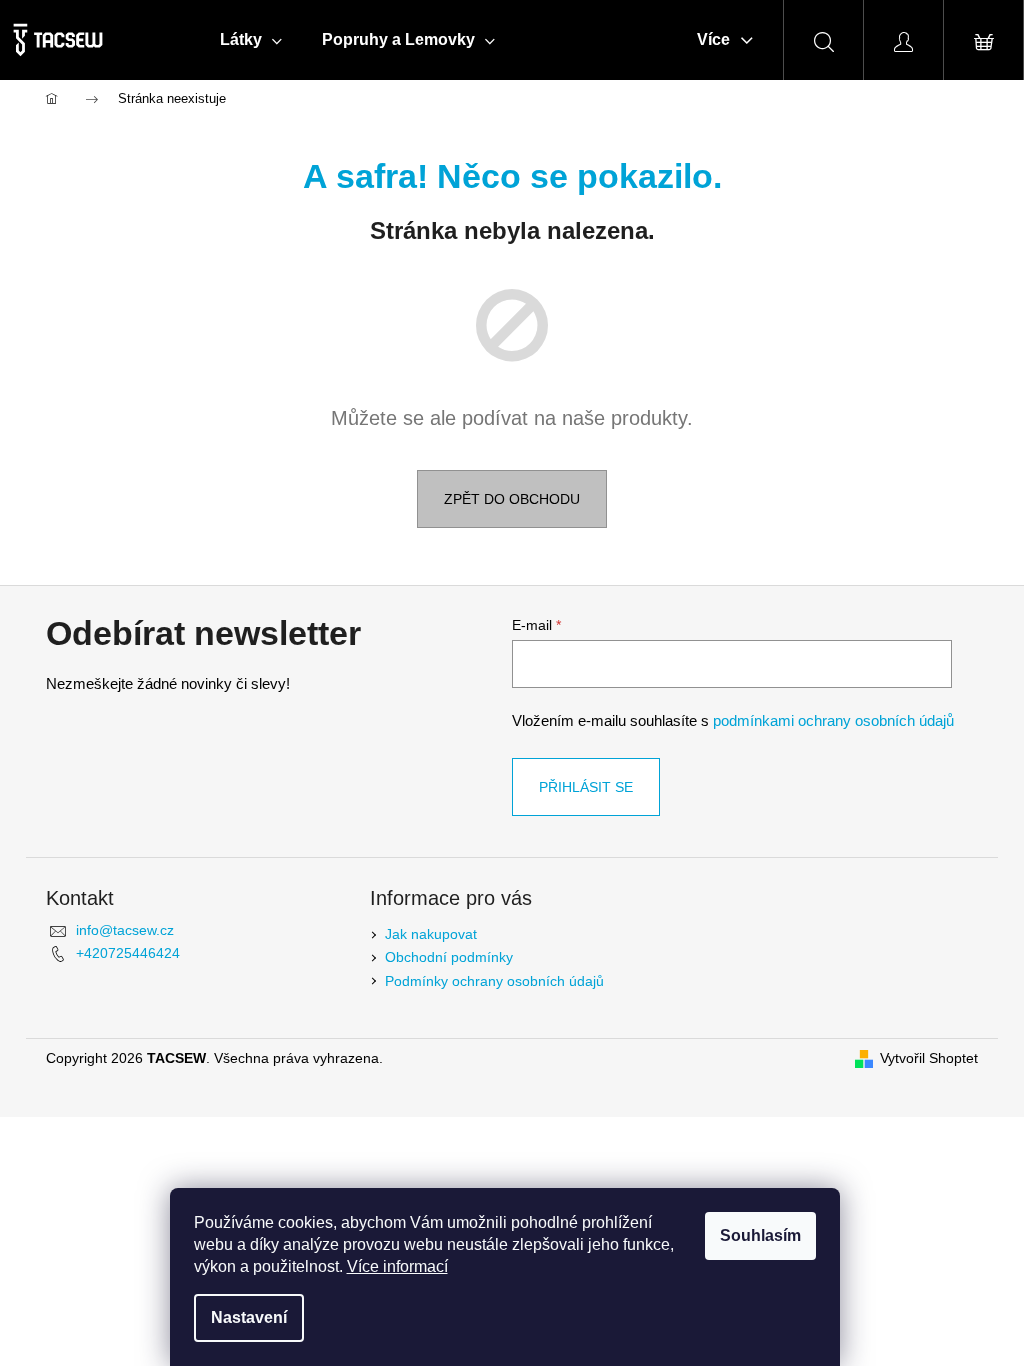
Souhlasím (760, 1235)
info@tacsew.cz (125, 930)
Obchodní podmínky (449, 957)
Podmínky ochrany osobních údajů (494, 981)
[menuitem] (251, 40)
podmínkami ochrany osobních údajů (833, 720)
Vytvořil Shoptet (929, 1058)
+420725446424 (128, 953)
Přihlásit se (586, 787)
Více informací (397, 1266)
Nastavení (249, 1317)
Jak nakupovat (431, 934)
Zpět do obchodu (512, 499)
